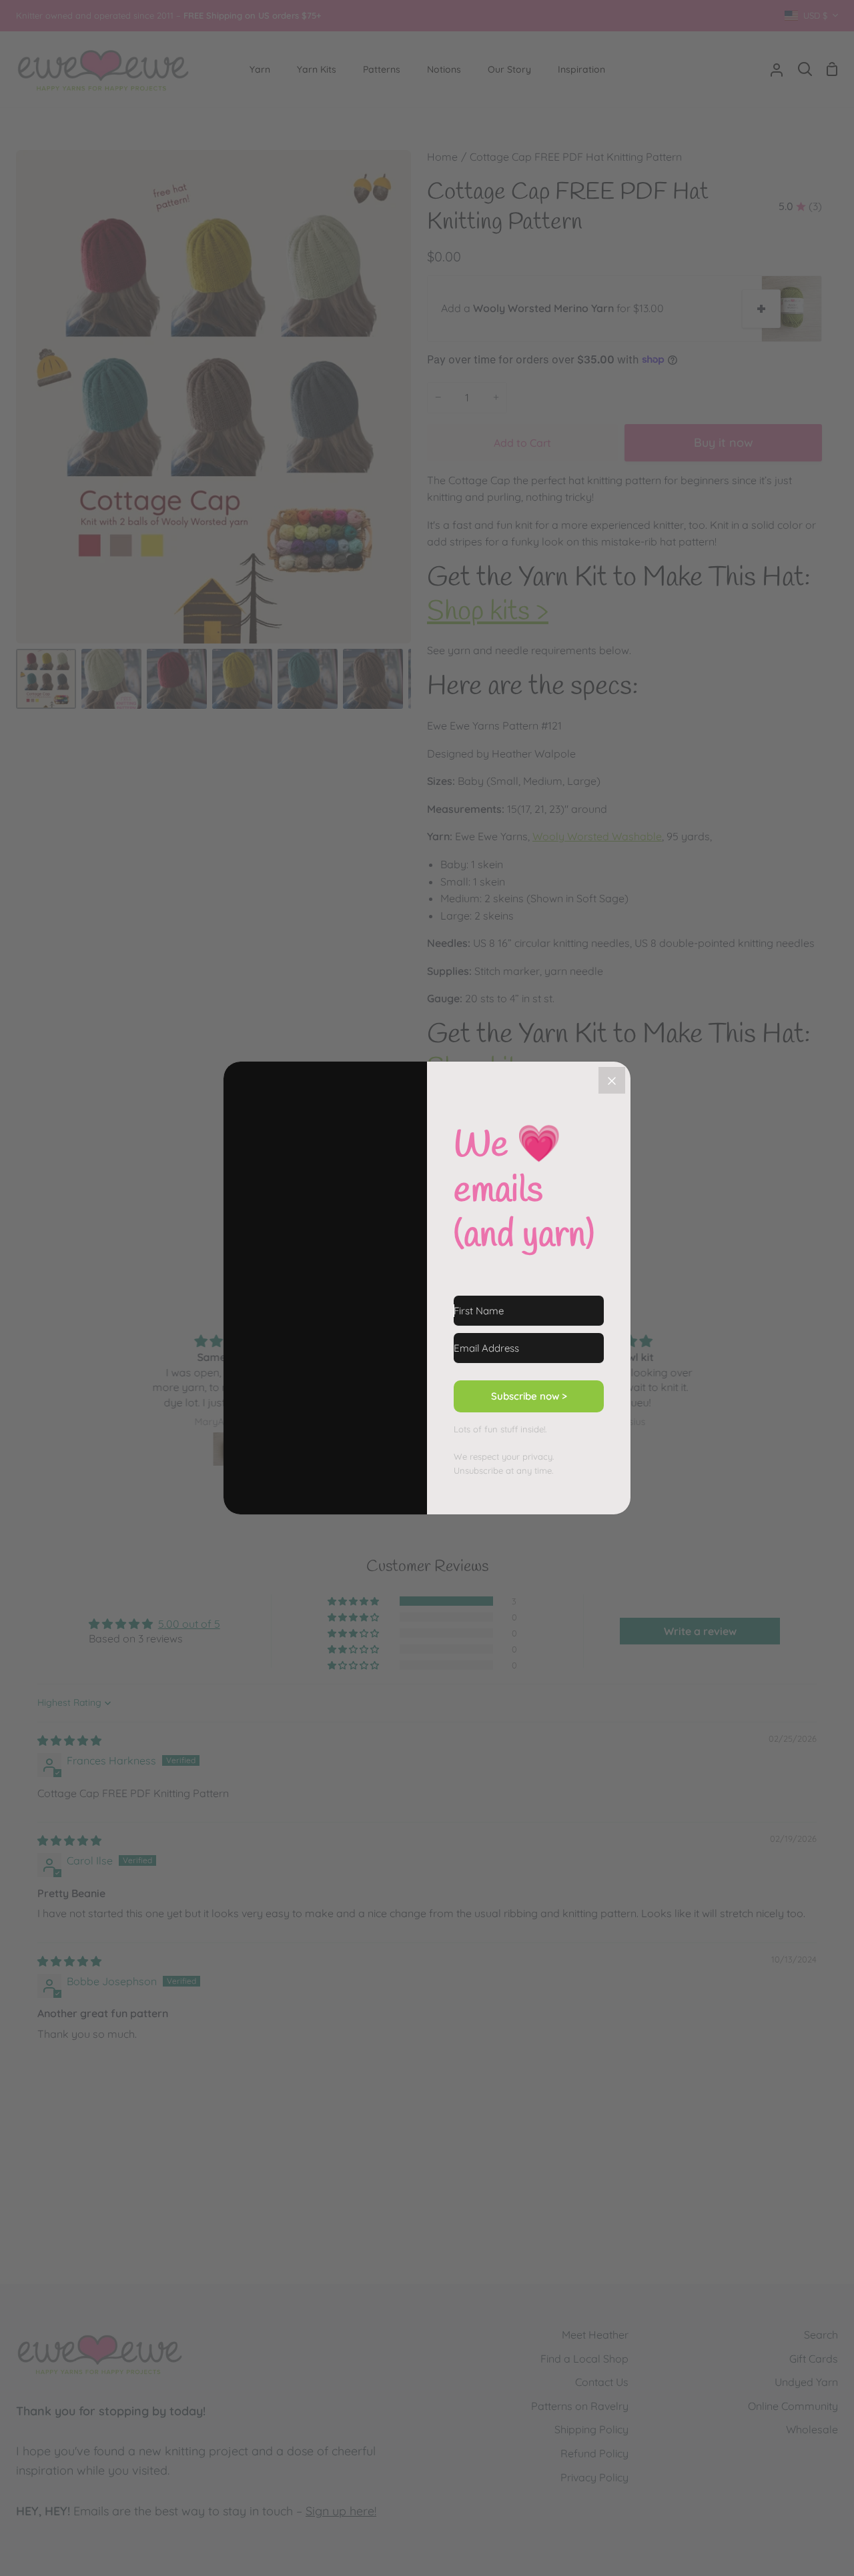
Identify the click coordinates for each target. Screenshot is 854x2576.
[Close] (612, 1080)
